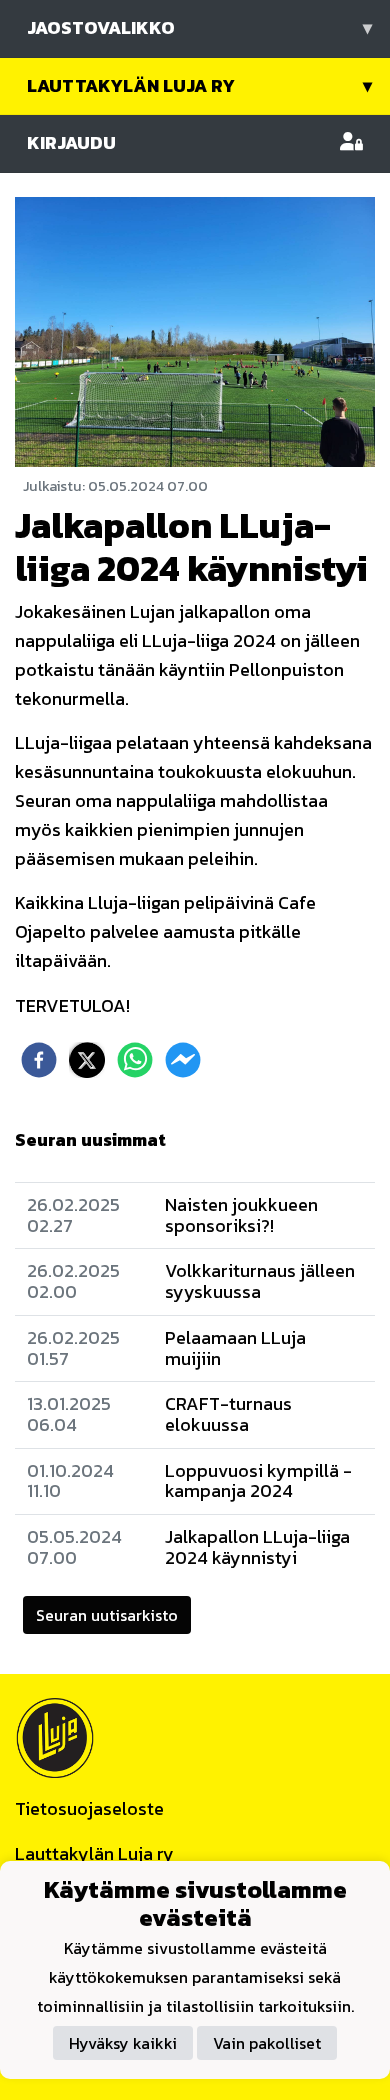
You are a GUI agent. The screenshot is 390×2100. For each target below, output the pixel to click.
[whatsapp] (135, 1060)
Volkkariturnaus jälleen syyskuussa (260, 1281)
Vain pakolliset (267, 2043)
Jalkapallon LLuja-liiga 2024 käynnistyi (257, 1547)
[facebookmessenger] (183, 1060)
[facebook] (39, 1060)
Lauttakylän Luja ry (199, 85)
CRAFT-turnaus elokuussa (228, 1414)
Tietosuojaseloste (89, 1808)
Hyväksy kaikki (123, 2043)
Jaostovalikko (199, 27)
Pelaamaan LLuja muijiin (235, 1348)
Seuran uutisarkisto (107, 1615)
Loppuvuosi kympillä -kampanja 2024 (258, 1481)
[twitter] (87, 1060)
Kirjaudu (71, 142)
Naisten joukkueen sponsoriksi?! (241, 1215)
